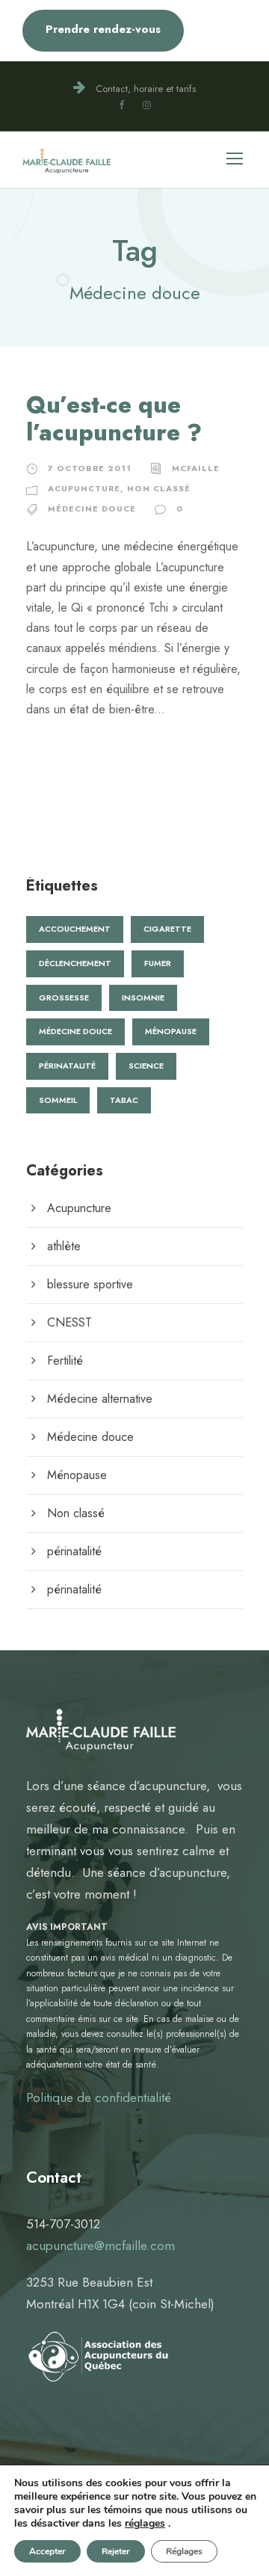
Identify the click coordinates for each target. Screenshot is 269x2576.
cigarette (167, 929)
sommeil (58, 1100)
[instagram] (147, 105)
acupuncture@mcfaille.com (101, 2245)
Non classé (159, 488)
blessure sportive (90, 1284)
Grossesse (64, 997)
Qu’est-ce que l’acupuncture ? (114, 419)
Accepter (47, 2551)
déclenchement (75, 963)
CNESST (69, 1322)
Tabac (124, 1100)
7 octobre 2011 (90, 468)
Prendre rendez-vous (103, 29)
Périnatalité (67, 1066)
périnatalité (74, 1551)
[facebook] (121, 105)
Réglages (184, 2551)
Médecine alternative (100, 1399)
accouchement (75, 929)
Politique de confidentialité (99, 2097)
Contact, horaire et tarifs (146, 89)
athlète (64, 1246)
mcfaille (196, 468)
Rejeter (116, 2551)
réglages (145, 2524)
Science (146, 1066)
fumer (158, 963)
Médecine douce (92, 508)
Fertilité (65, 1361)
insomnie (143, 997)
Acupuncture (84, 488)
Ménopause (171, 1031)
